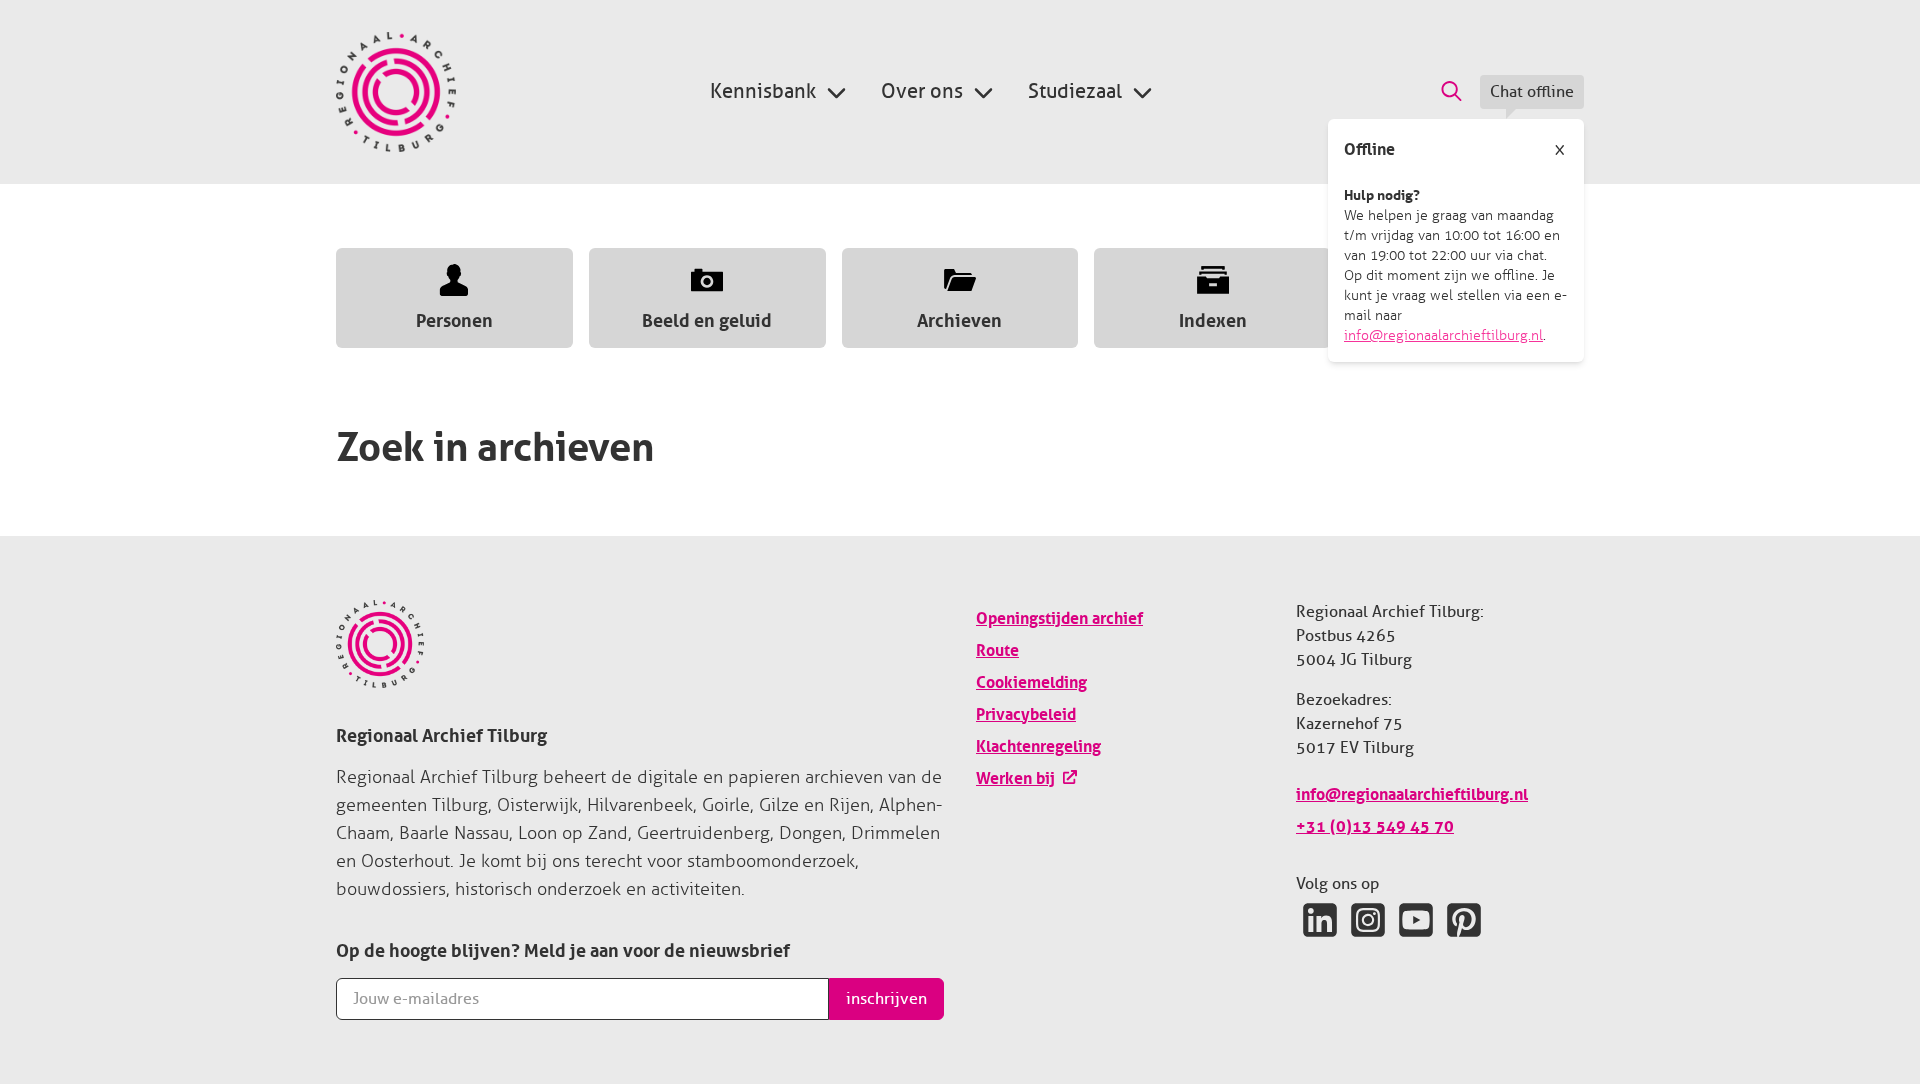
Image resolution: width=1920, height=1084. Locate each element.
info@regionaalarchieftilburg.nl (1443, 335)
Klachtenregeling (1038, 744)
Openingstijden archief (1059, 616)
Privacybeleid (1026, 712)
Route (997, 648)
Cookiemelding (1031, 680)
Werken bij (1015, 776)
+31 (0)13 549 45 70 (1375, 824)
